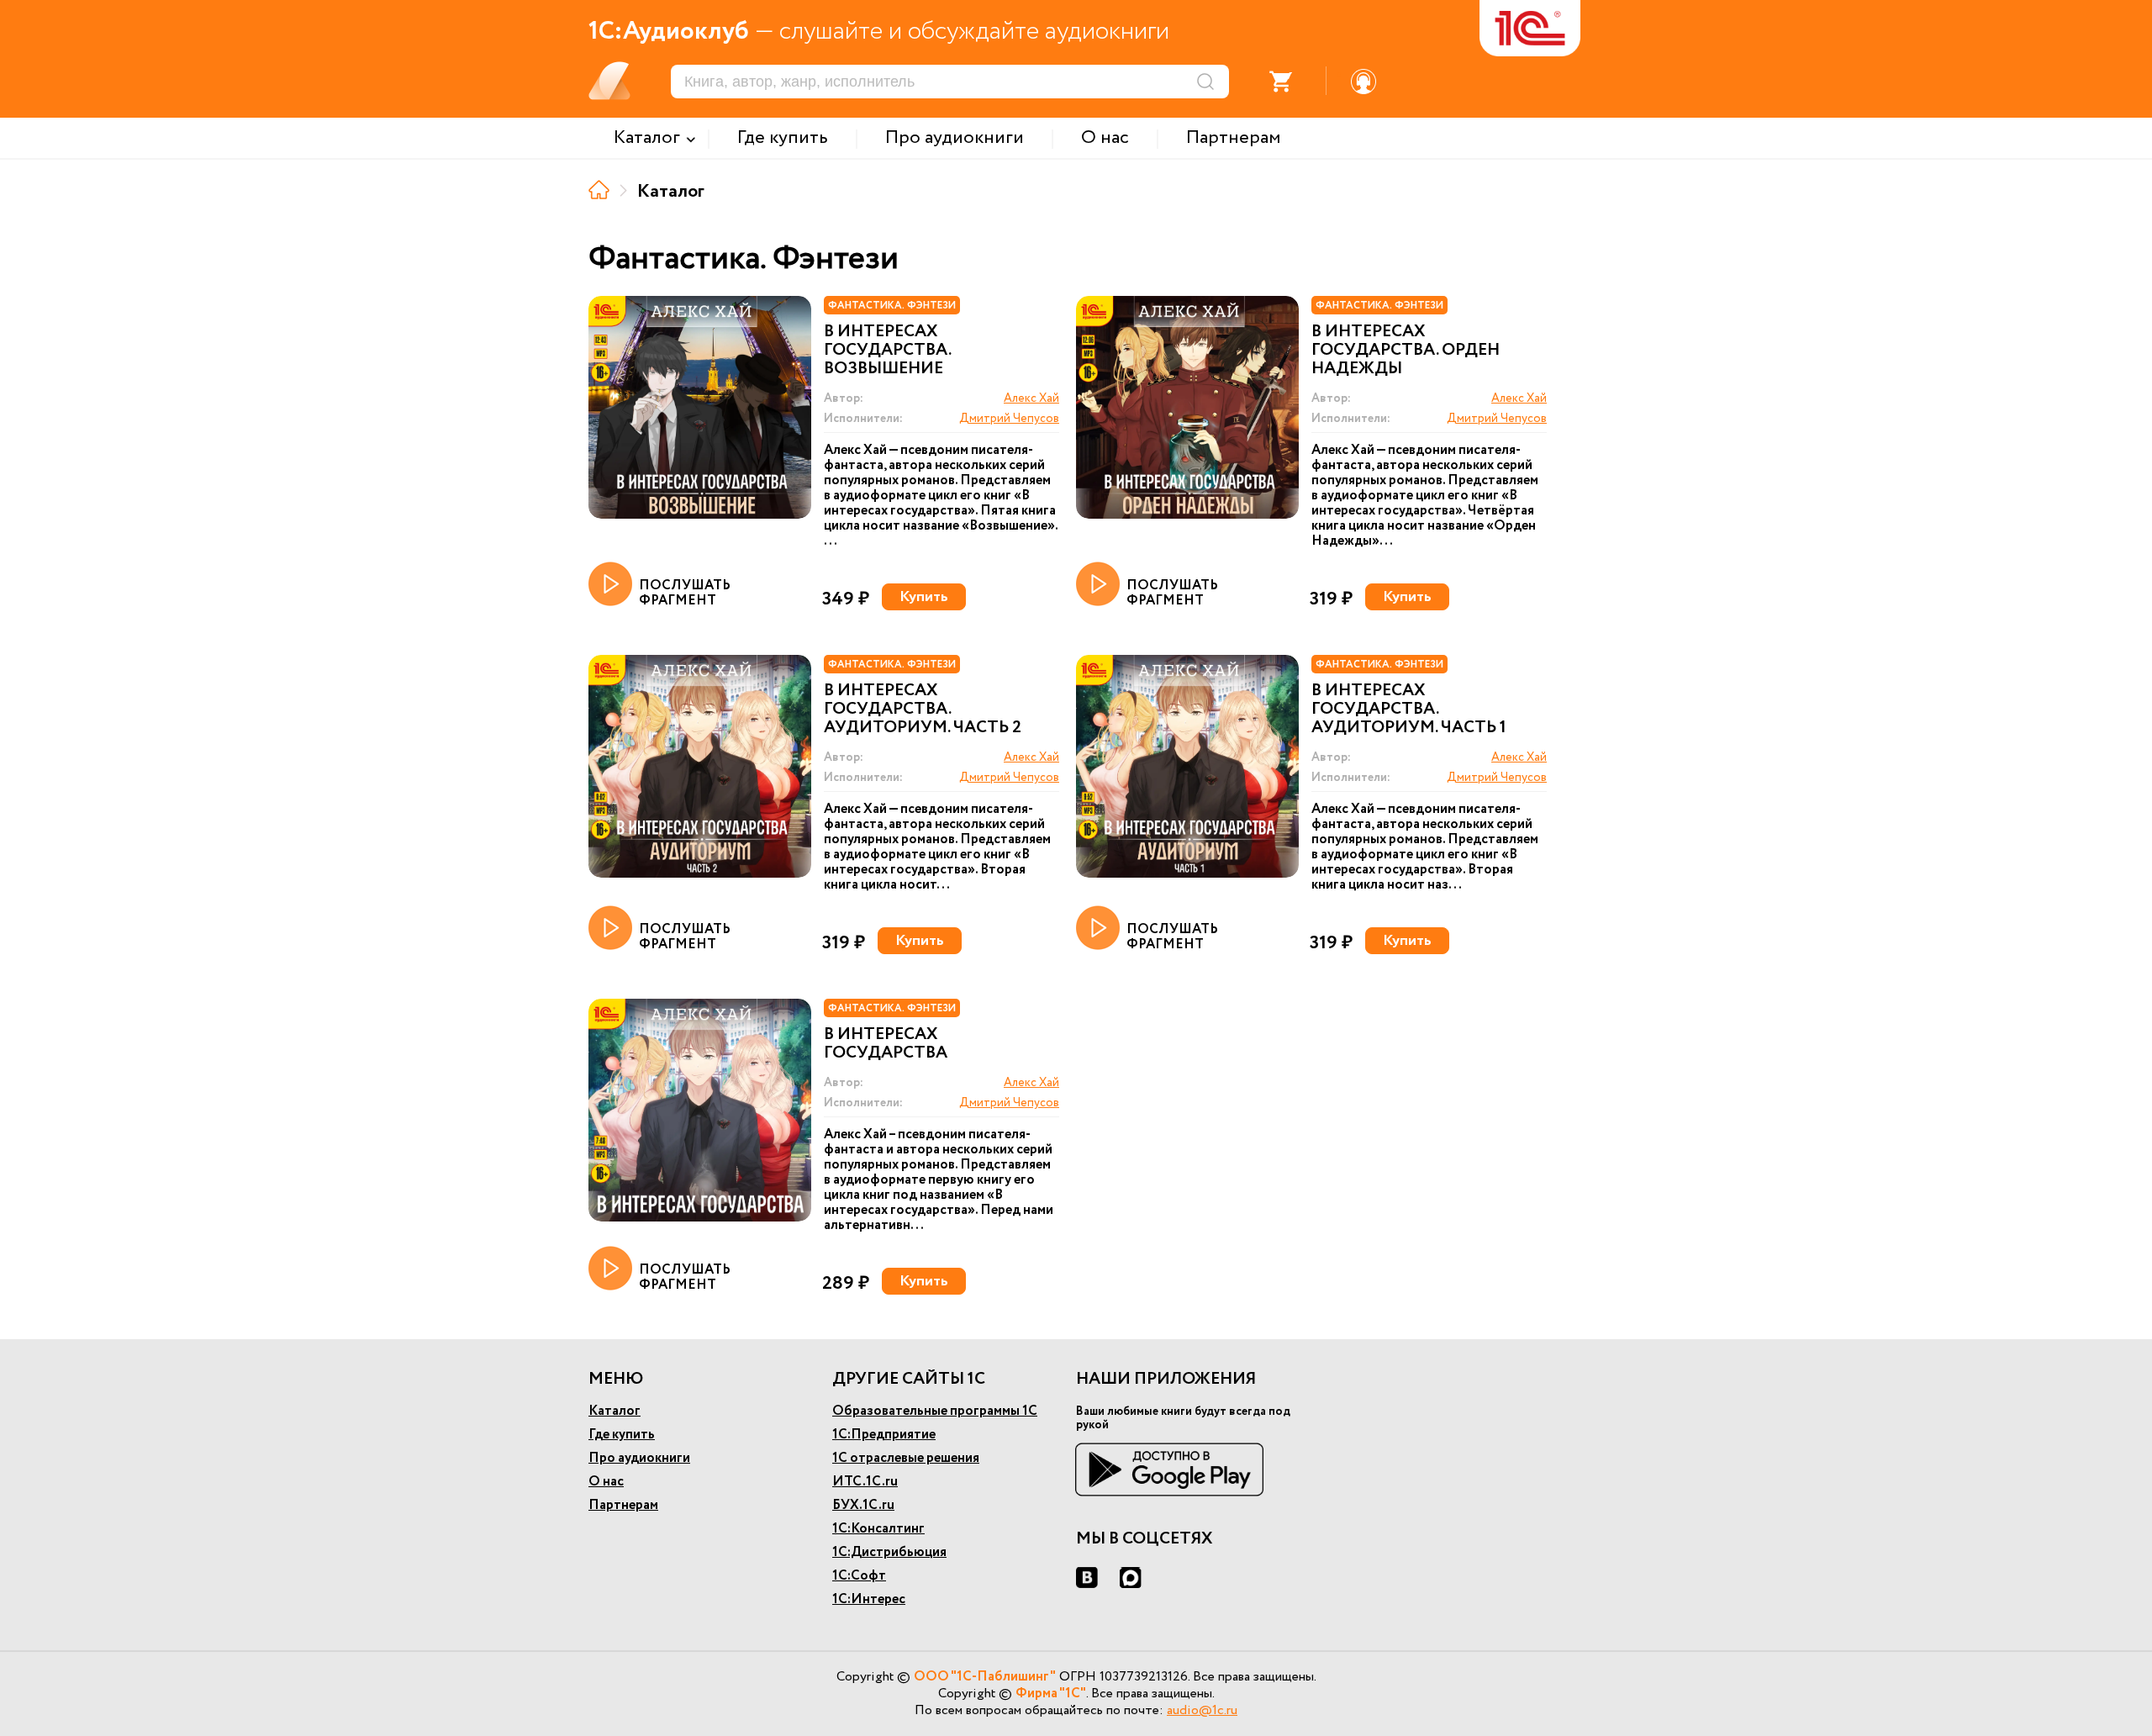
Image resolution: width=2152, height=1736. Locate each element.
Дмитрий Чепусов (1009, 419)
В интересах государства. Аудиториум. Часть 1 (1409, 710)
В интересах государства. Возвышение (887, 351)
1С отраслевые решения (906, 1458)
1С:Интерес (869, 1599)
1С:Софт (859, 1576)
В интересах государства (886, 1044)
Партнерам (623, 1505)
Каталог (614, 1411)
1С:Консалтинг (878, 1529)
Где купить (622, 1435)
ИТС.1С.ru (865, 1482)
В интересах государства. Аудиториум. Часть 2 (923, 710)
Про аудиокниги (639, 1458)
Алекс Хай (1031, 398)
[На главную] (599, 190)
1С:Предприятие (884, 1435)
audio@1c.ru (1202, 1710)
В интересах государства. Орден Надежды (1406, 351)
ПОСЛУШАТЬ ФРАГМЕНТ (685, 592)
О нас (606, 1482)
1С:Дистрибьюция (889, 1552)
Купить (924, 597)
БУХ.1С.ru (863, 1505)
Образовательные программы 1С (935, 1411)
